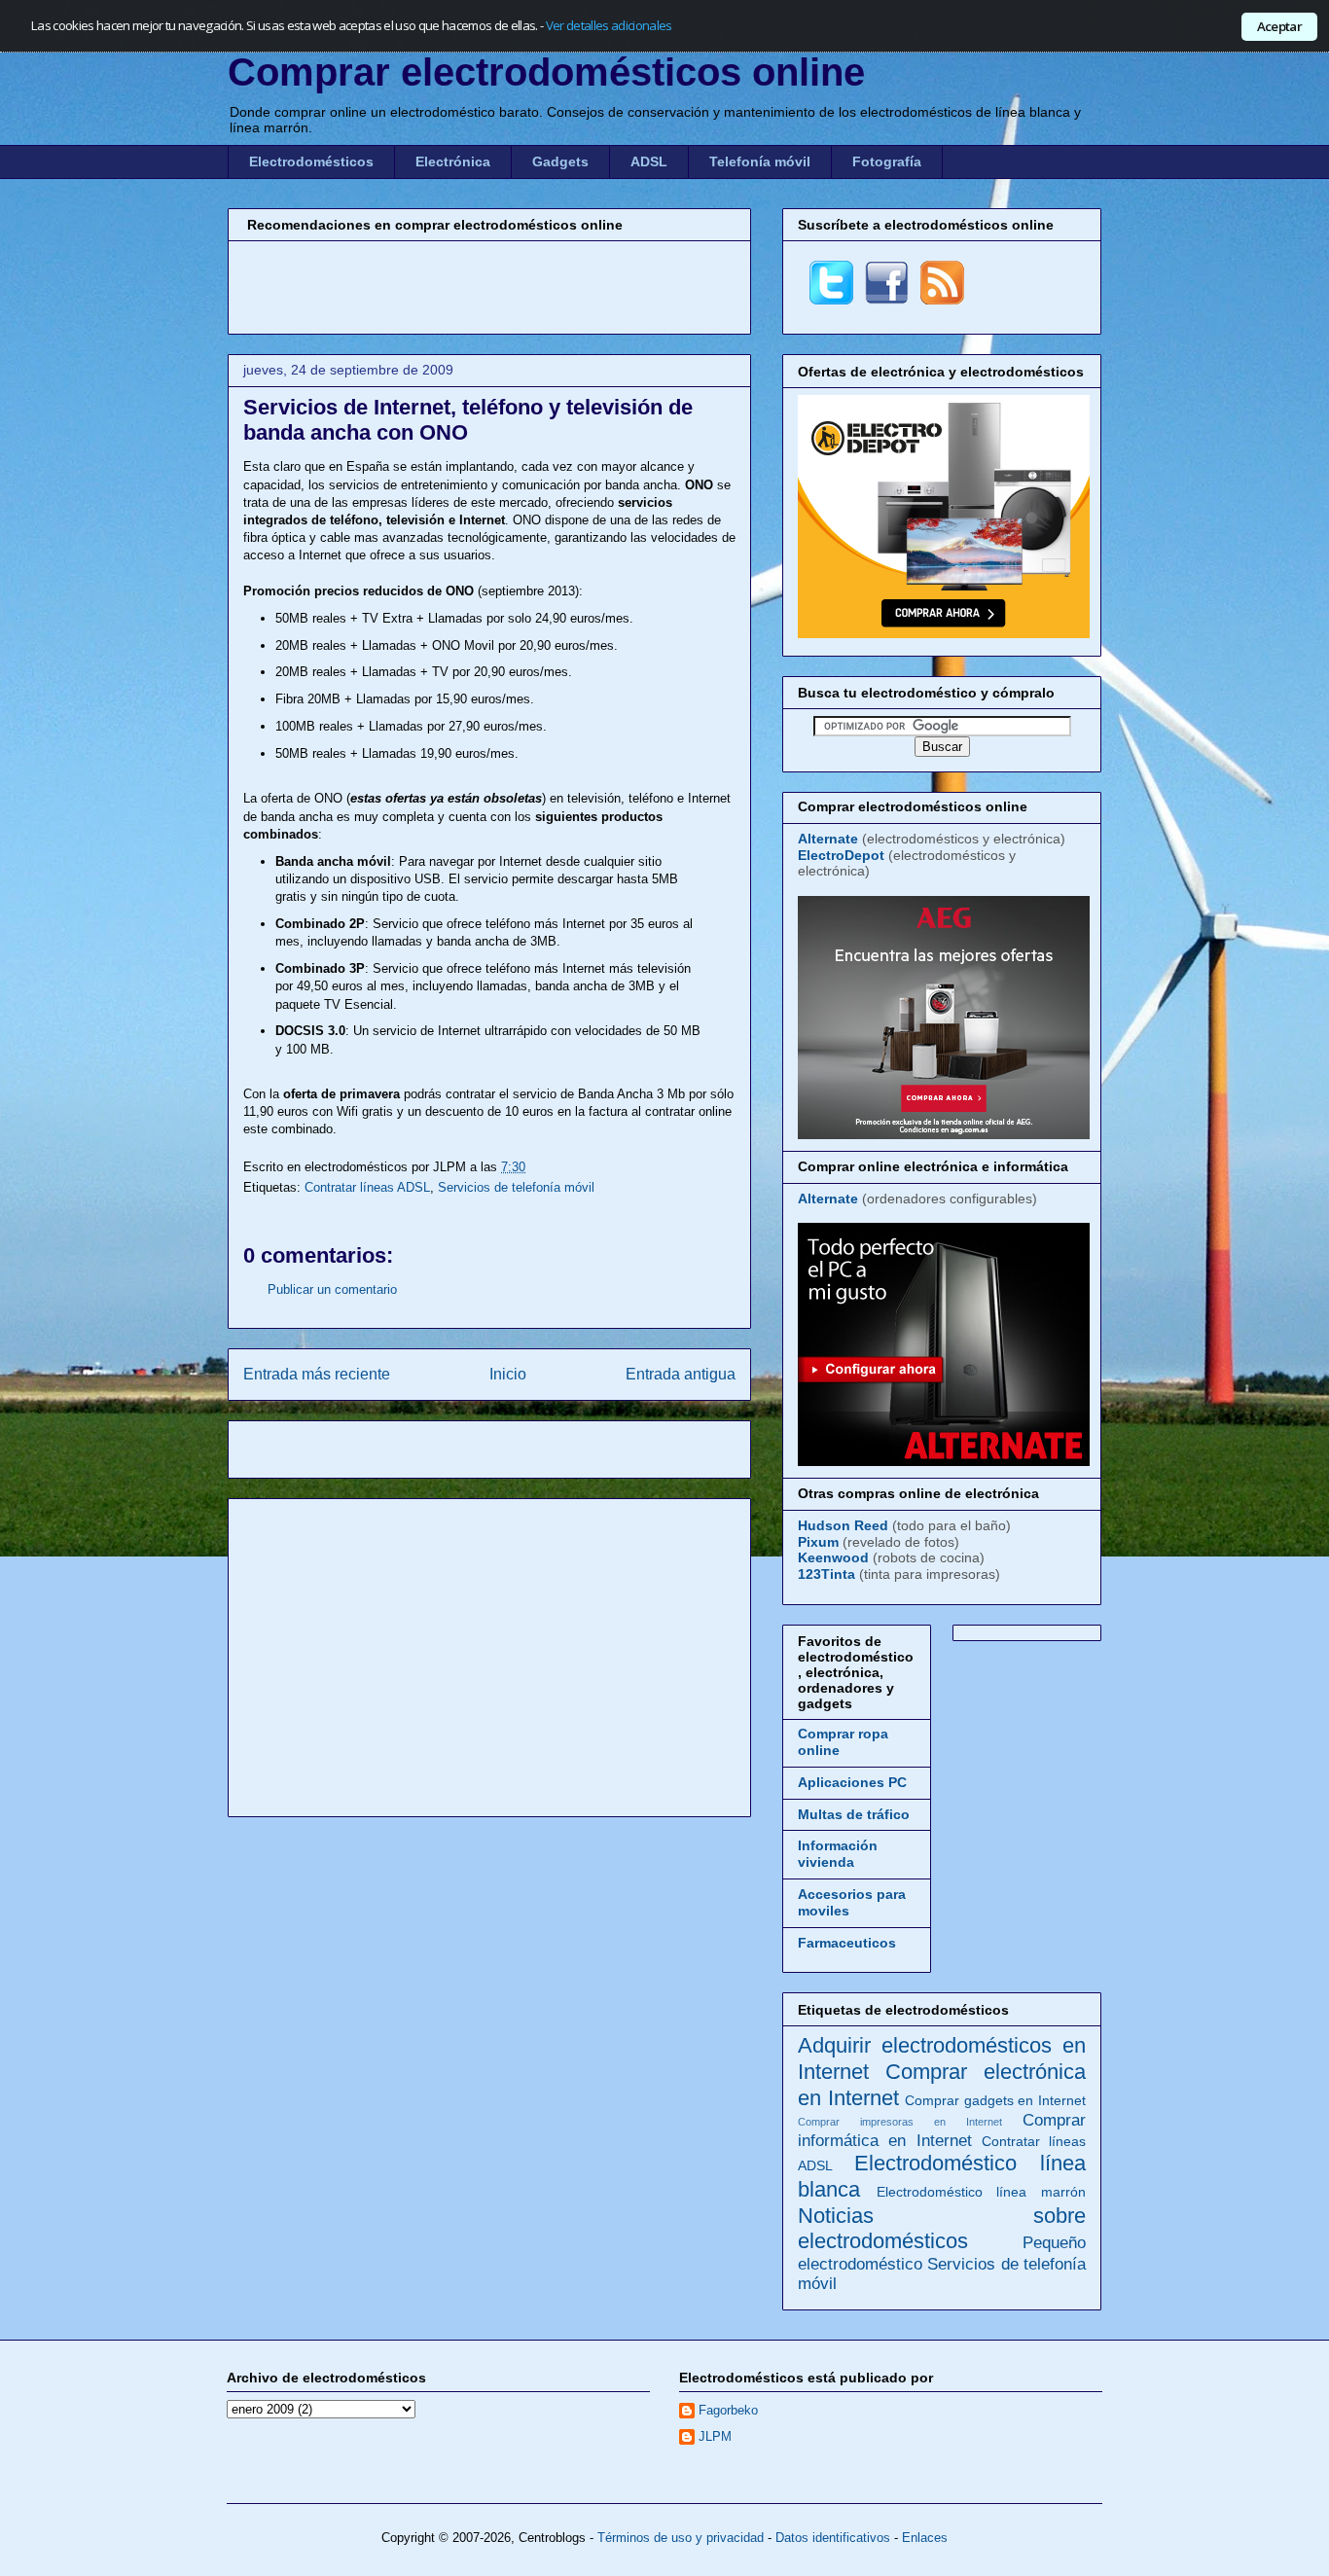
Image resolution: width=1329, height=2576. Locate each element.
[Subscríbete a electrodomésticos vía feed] (942, 300)
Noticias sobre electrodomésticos (942, 2229)
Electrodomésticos (311, 161)
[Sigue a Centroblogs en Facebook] (887, 300)
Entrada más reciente (317, 1374)
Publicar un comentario (332, 1289)
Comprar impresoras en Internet (900, 2122)
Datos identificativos (833, 2538)
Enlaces (925, 2538)
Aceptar (1279, 26)
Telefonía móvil (760, 161)
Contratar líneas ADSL (367, 1187)
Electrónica (453, 161)
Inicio (508, 1374)
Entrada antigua (681, 1374)
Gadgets (560, 161)
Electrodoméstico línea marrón (981, 2192)
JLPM (715, 2436)
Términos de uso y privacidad (681, 2538)
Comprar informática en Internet (942, 2130)
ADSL (649, 161)
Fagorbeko (728, 2410)
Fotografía (887, 161)
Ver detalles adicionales (609, 25)
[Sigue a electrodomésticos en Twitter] (831, 300)
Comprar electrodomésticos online (546, 72)
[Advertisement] (489, 285)
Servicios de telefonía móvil (516, 1187)
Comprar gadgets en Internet (995, 2100)
